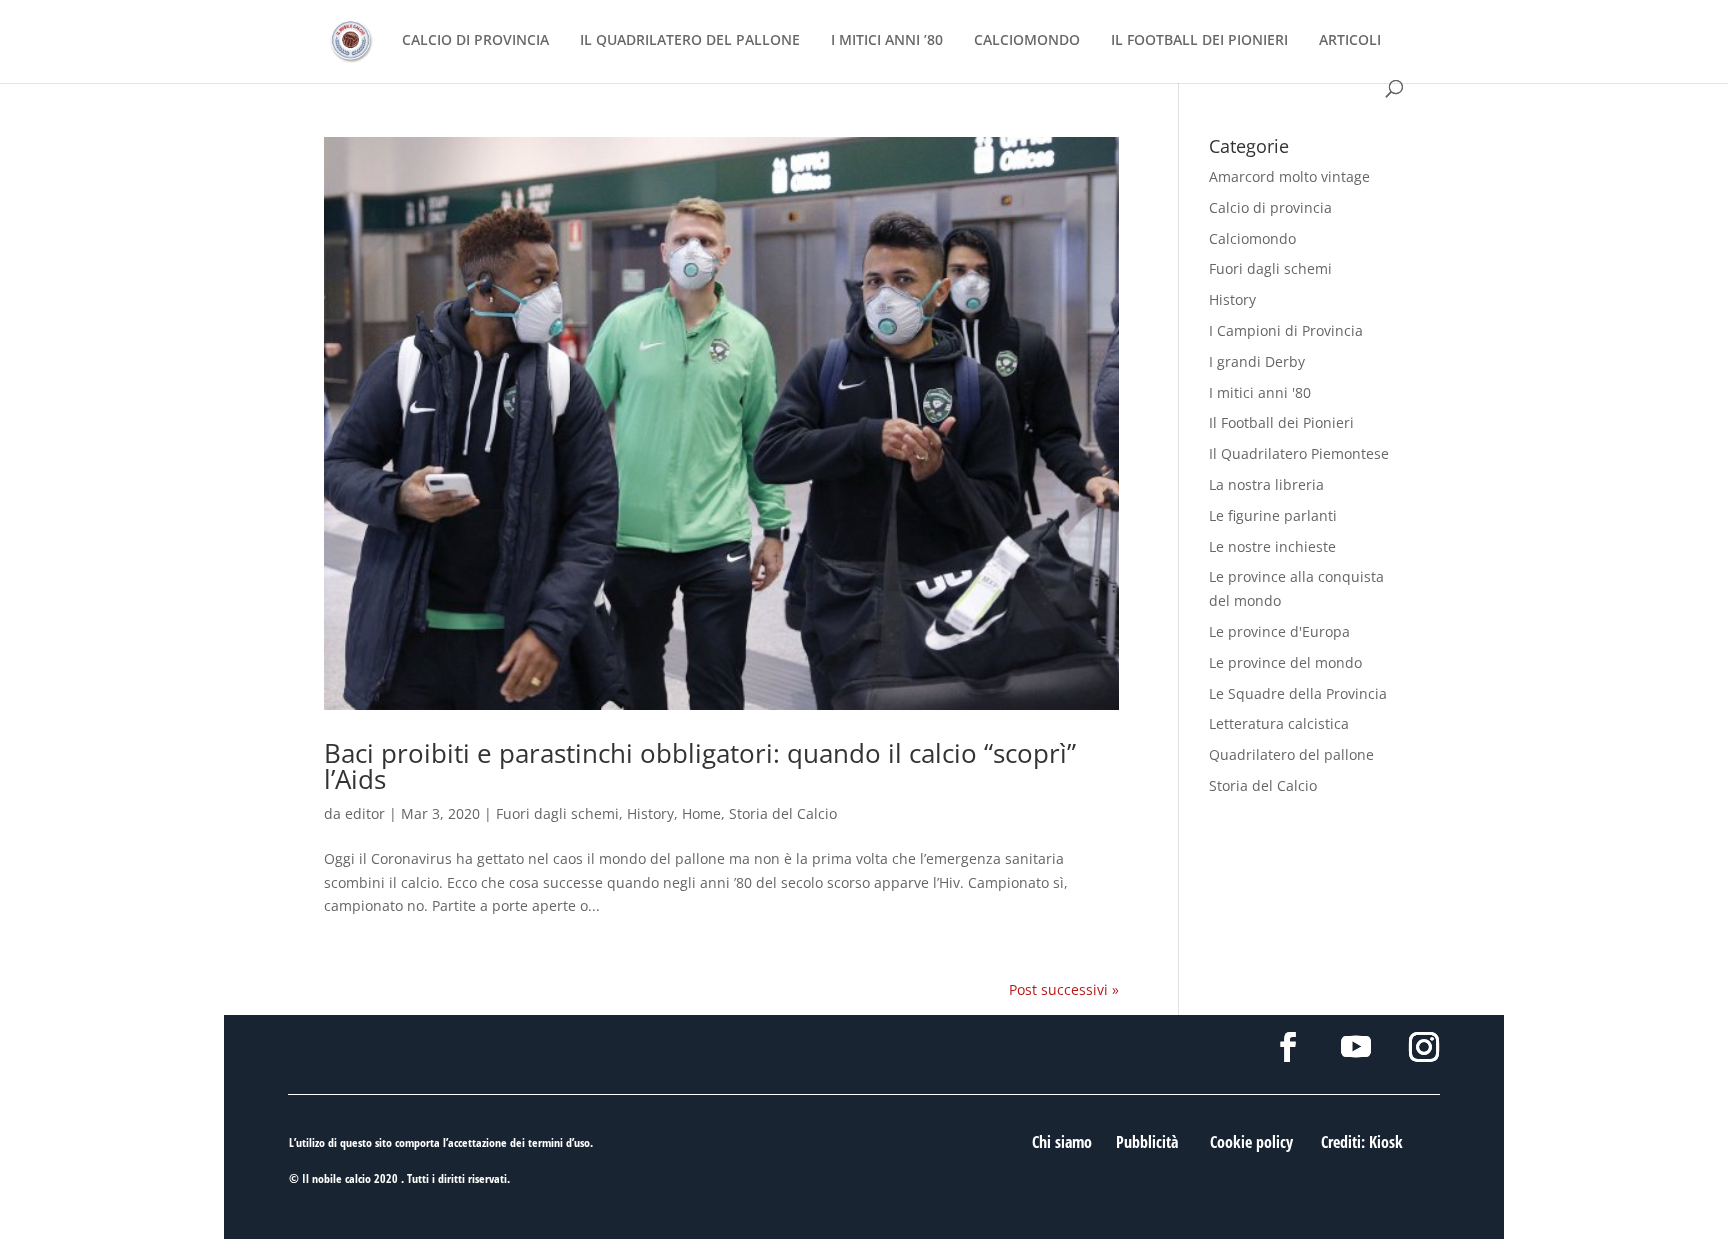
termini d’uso (559, 1142)
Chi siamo (1062, 1142)
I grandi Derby (1257, 361)
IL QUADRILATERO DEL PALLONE (690, 41)
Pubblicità (1147, 1142)
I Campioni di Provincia (1286, 330)
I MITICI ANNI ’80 (887, 41)
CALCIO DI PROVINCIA (475, 41)
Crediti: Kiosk (1362, 1142)
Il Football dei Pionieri (1281, 422)
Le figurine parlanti (1273, 515)
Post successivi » (1064, 989)
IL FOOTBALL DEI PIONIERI (1199, 41)
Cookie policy (1251, 1142)
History (650, 813)
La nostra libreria (1266, 484)
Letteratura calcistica (1279, 723)
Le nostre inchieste (1272, 546)
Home (701, 813)
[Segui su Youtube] (1356, 1047)
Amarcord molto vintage (1289, 176)
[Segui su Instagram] (1424, 1047)
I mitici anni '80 (1260, 392)
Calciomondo (1252, 238)
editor (365, 813)
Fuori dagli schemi (557, 813)
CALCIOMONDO (1027, 41)
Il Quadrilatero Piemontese (1299, 453)
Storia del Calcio (783, 813)
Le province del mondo (1285, 662)
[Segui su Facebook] (1288, 1047)
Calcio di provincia (1270, 207)
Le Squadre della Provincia (1298, 693)
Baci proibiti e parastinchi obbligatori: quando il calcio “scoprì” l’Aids (700, 766)
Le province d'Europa (1279, 631)
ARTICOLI (1350, 41)
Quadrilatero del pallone (1291, 754)
